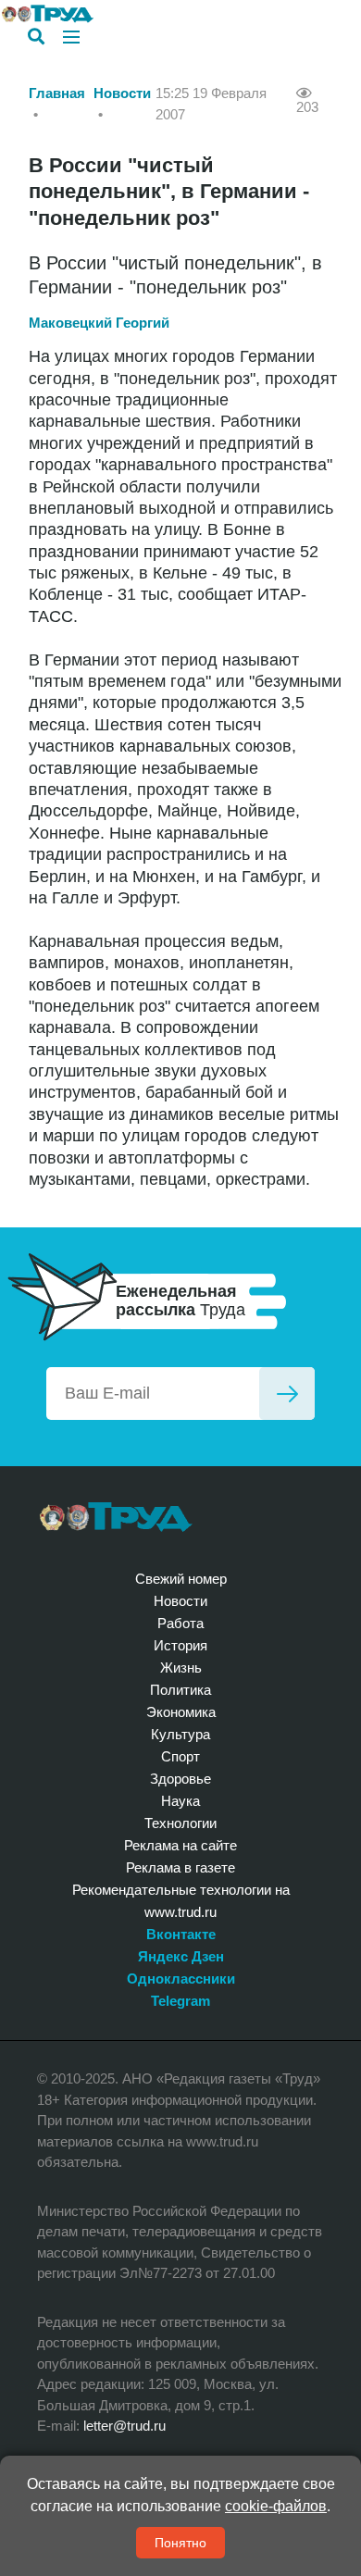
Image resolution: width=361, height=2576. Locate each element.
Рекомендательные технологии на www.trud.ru (181, 1901)
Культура (180, 1734)
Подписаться (287, 1394)
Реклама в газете (180, 1867)
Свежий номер (181, 1579)
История (180, 1645)
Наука (180, 1801)
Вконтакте (181, 1934)
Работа (180, 1623)
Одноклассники (181, 1979)
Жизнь (181, 1668)
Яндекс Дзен (181, 1956)
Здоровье (180, 1779)
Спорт (180, 1756)
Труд (116, 1517)
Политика (180, 1690)
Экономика (181, 1712)
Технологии (180, 1823)
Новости (122, 93)
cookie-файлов (276, 2506)
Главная (57, 93)
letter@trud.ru (124, 2426)
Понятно (180, 2543)
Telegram (180, 2001)
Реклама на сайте (180, 1845)
